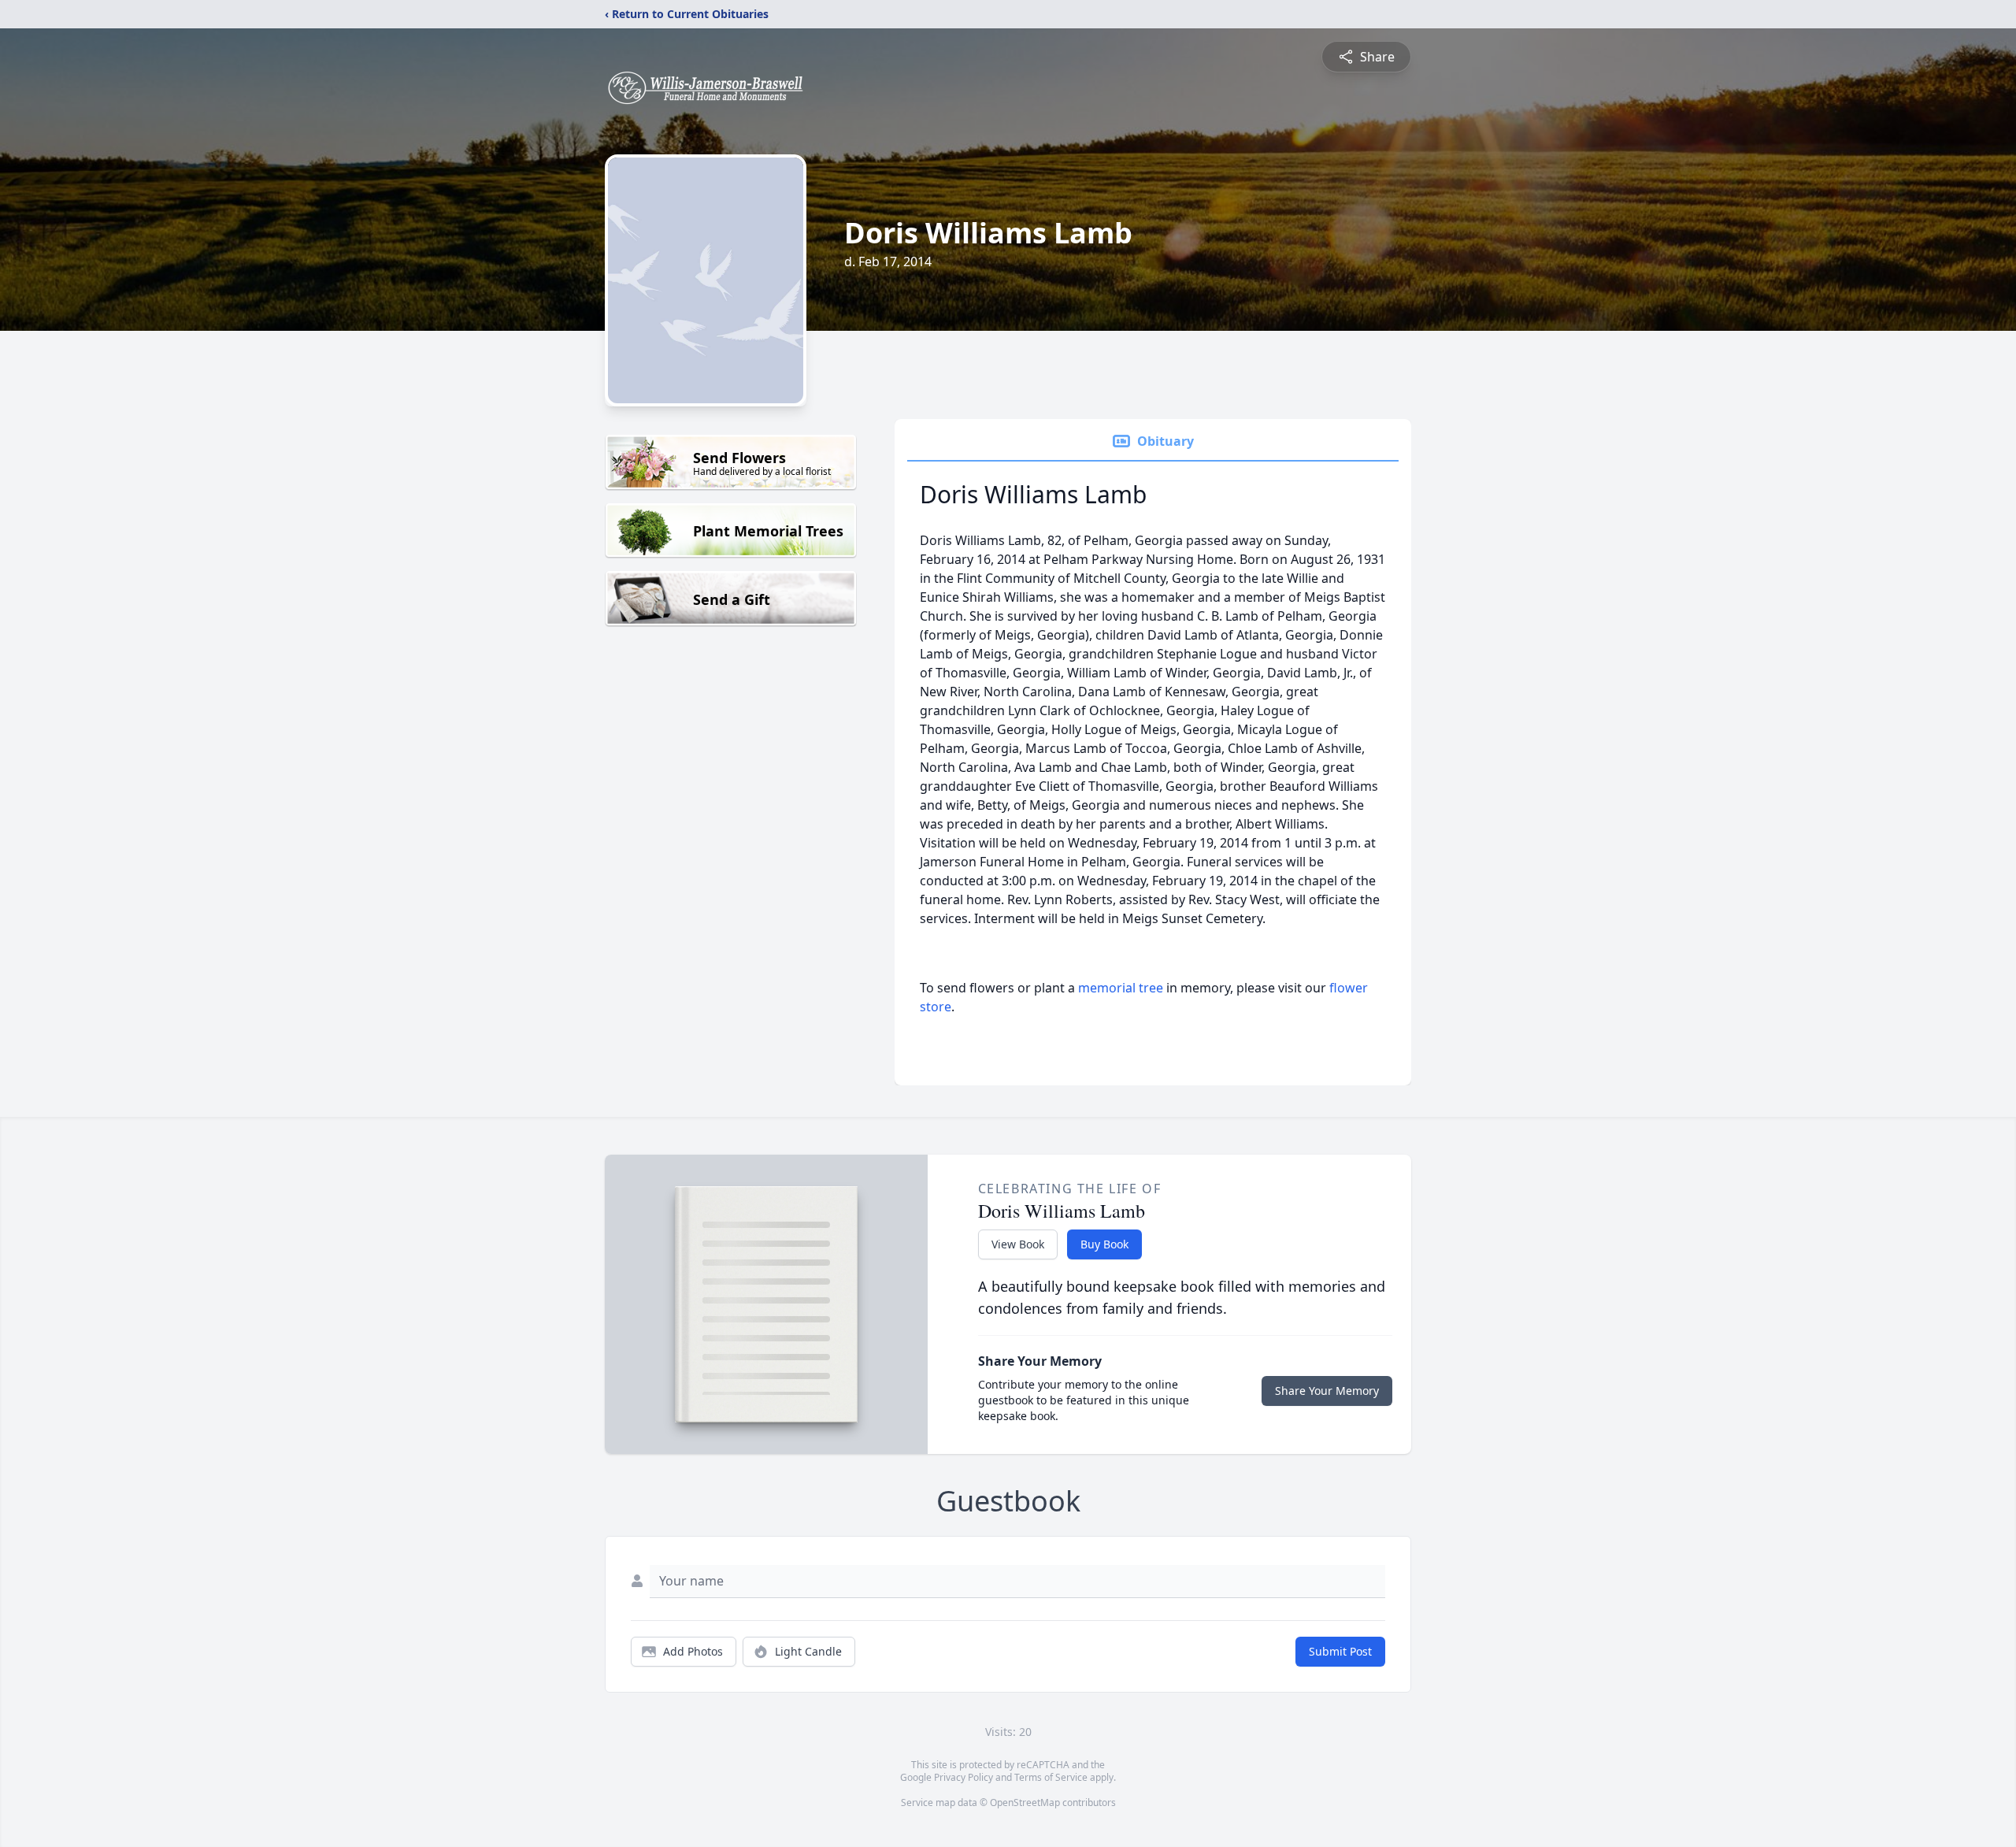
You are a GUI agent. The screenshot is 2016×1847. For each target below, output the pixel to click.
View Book (1018, 1244)
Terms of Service (1051, 1777)
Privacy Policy (964, 1777)
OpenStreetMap (1025, 1802)
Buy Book (1104, 1244)
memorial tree (1121, 988)
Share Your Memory (1327, 1391)
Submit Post (1340, 1651)
